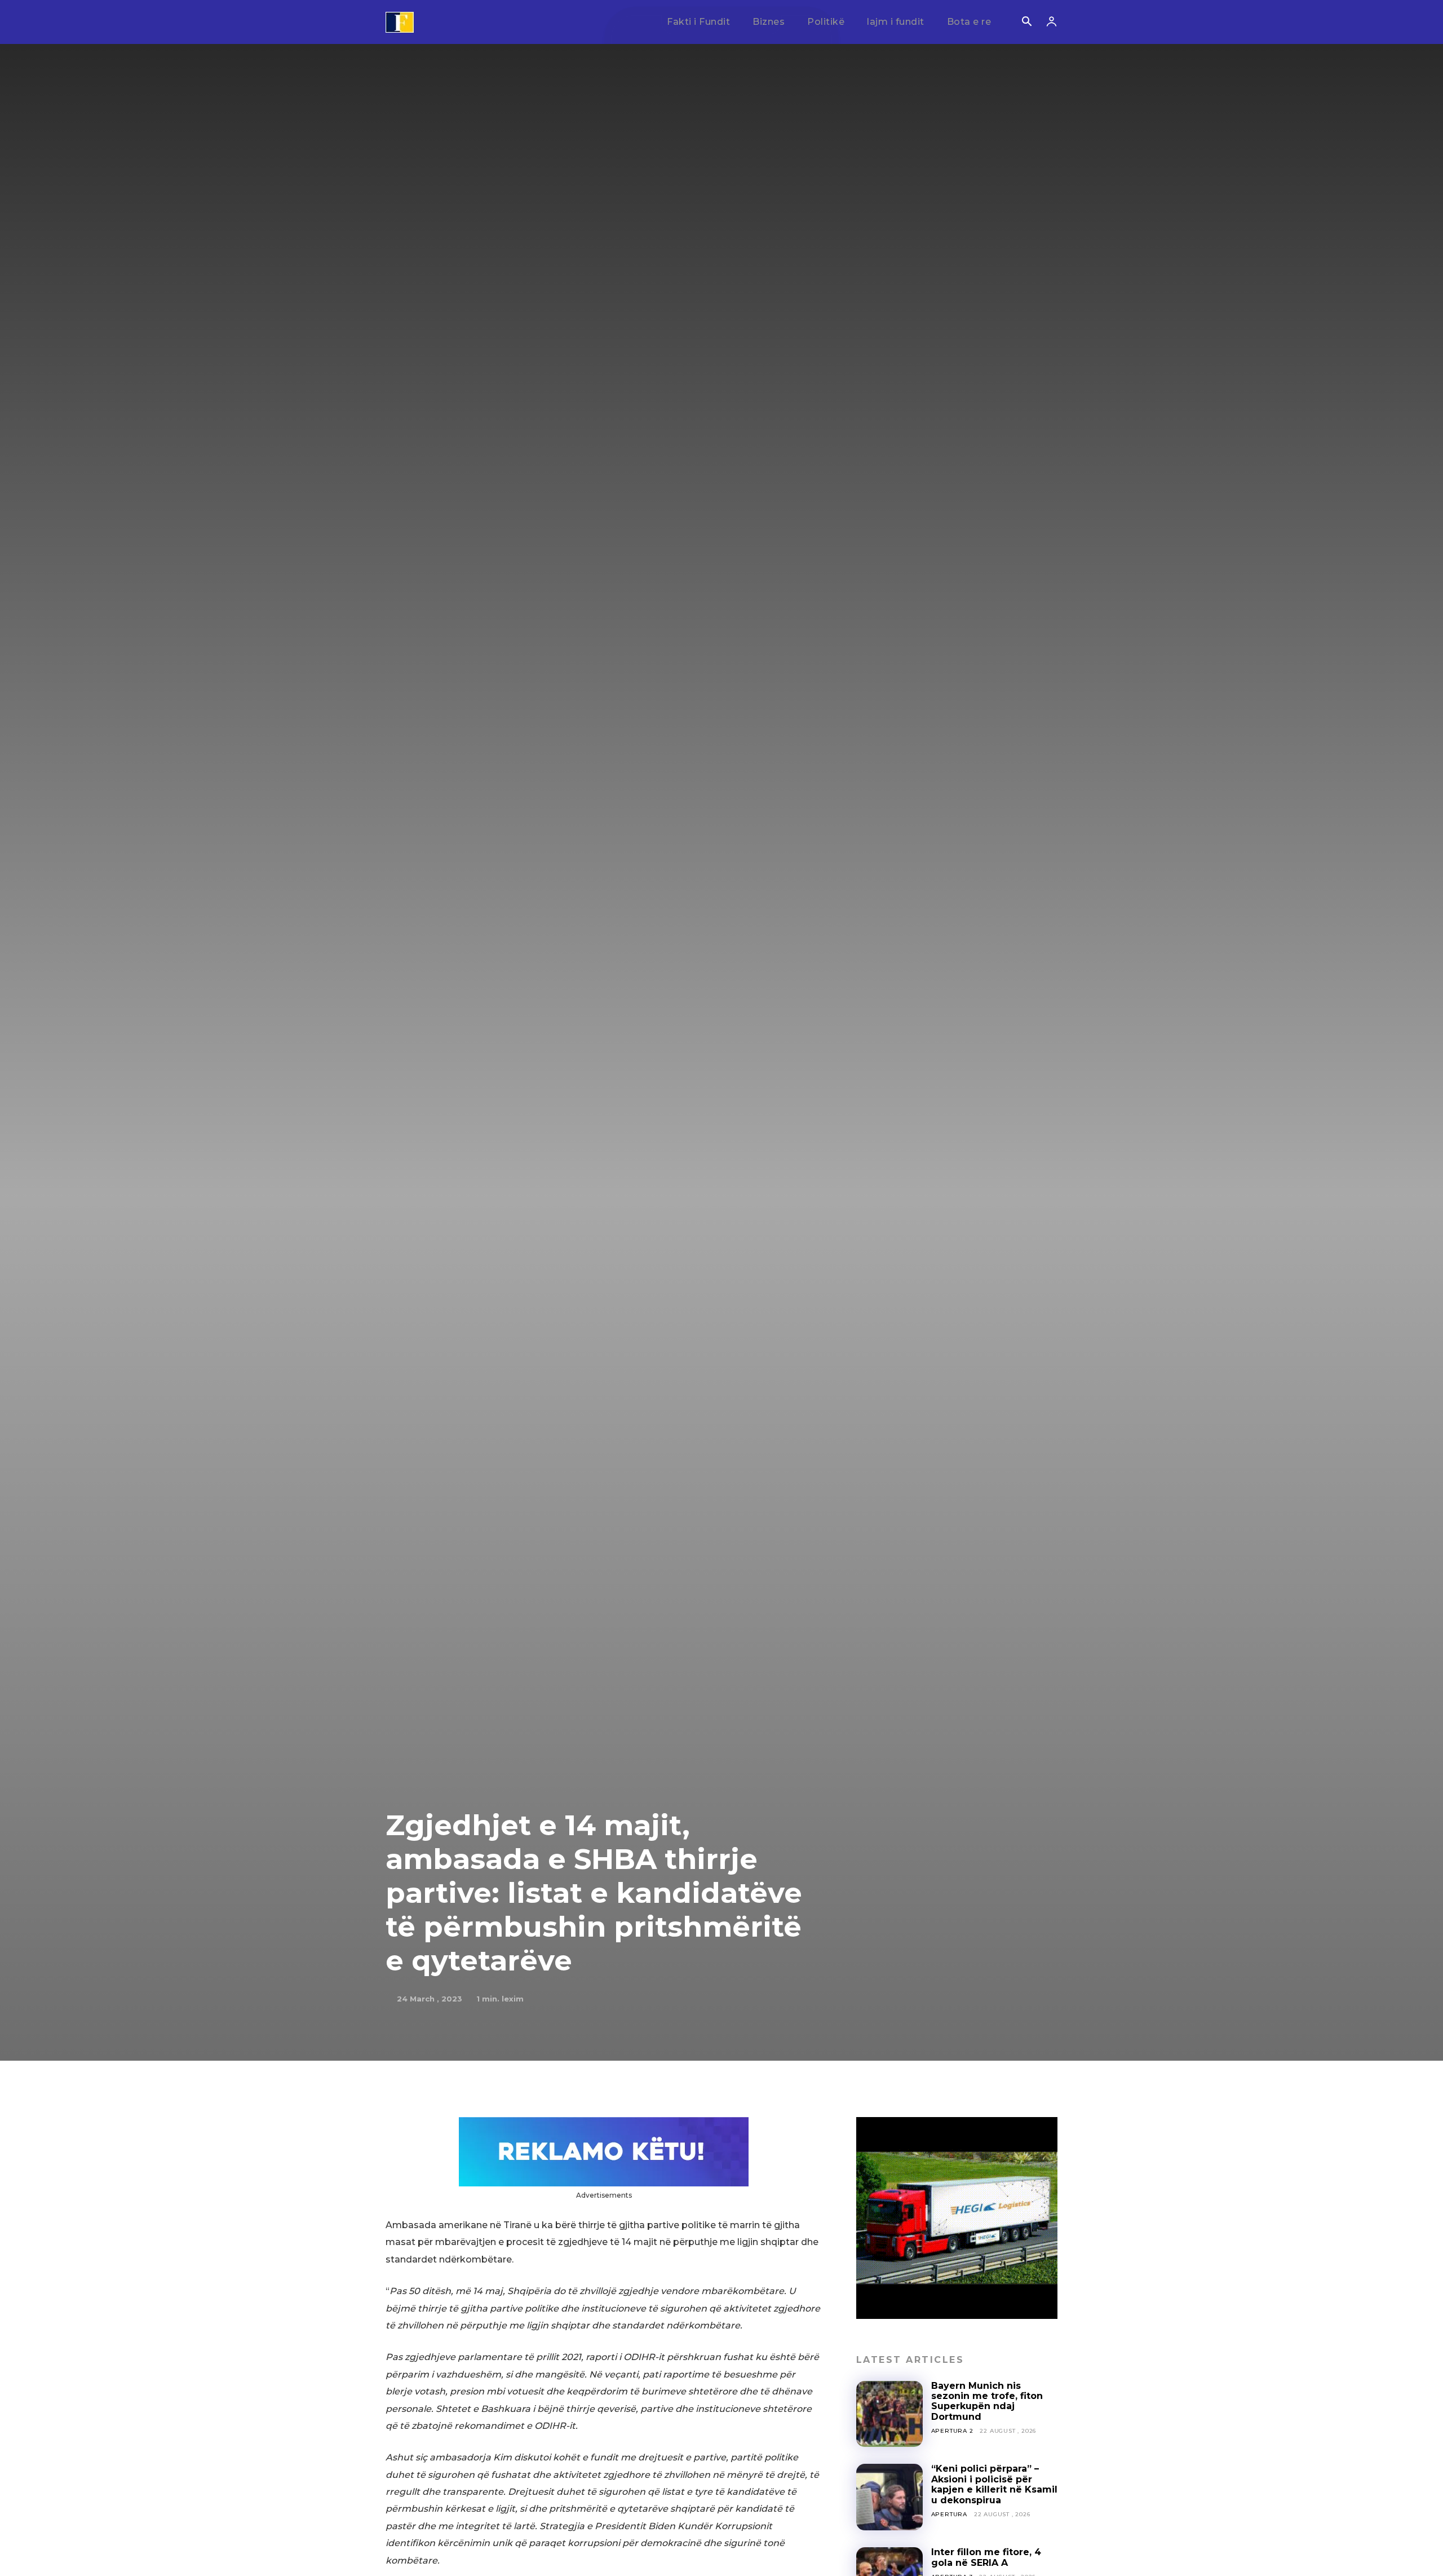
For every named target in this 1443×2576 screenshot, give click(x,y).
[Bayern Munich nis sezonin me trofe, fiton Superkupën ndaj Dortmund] (889, 2414)
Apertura (949, 2514)
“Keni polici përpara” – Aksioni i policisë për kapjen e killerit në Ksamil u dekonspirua (994, 2484)
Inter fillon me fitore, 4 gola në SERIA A (986, 2557)
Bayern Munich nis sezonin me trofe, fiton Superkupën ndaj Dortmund (987, 2401)
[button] (1026, 23)
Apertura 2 (952, 2431)
